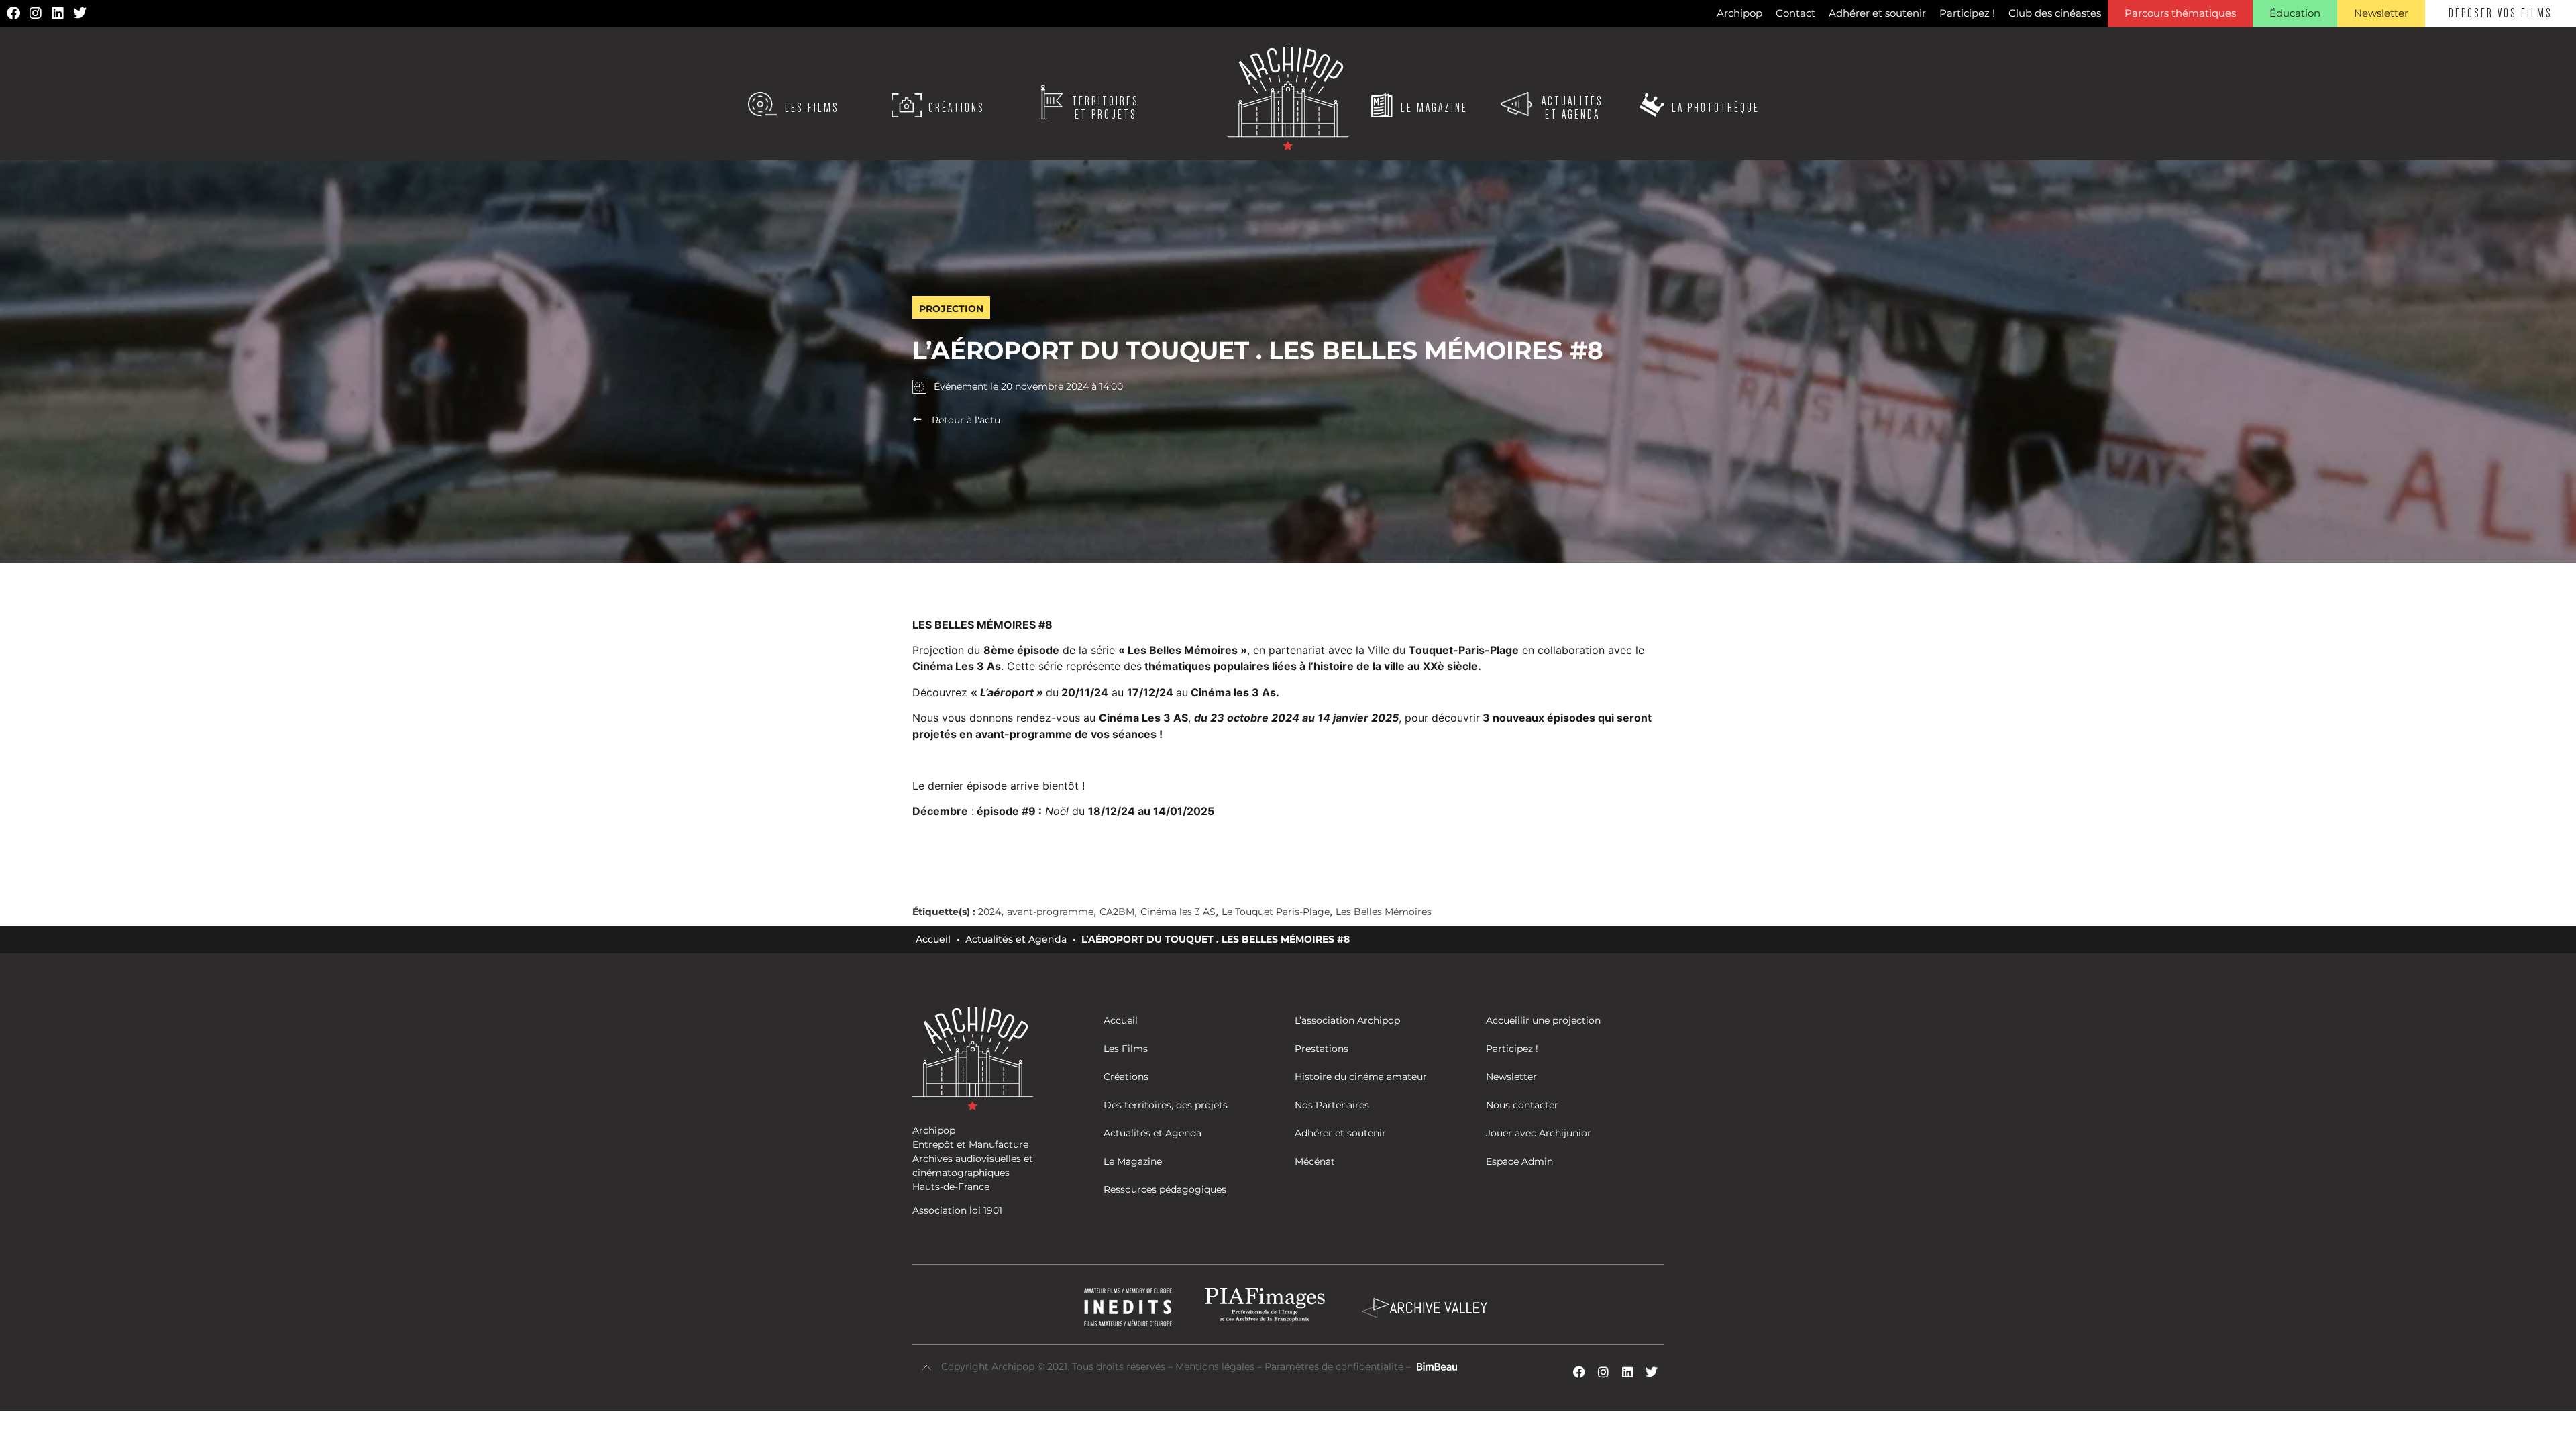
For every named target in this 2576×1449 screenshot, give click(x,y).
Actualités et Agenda (1016, 939)
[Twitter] (80, 13)
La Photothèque (1716, 108)
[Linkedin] (58, 13)
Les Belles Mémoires (1384, 912)
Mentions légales (1216, 1366)
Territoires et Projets (1106, 108)
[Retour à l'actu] (917, 419)
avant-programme (1050, 912)
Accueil (933, 939)
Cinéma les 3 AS (1178, 912)
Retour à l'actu (966, 420)
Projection (951, 309)
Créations (957, 108)
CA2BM (1117, 912)
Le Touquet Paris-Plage (1276, 912)
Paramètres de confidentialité (1334, 1366)
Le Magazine (1434, 108)
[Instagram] (36, 13)
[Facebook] (13, 13)
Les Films (812, 108)
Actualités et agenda (1572, 108)
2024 (989, 912)
